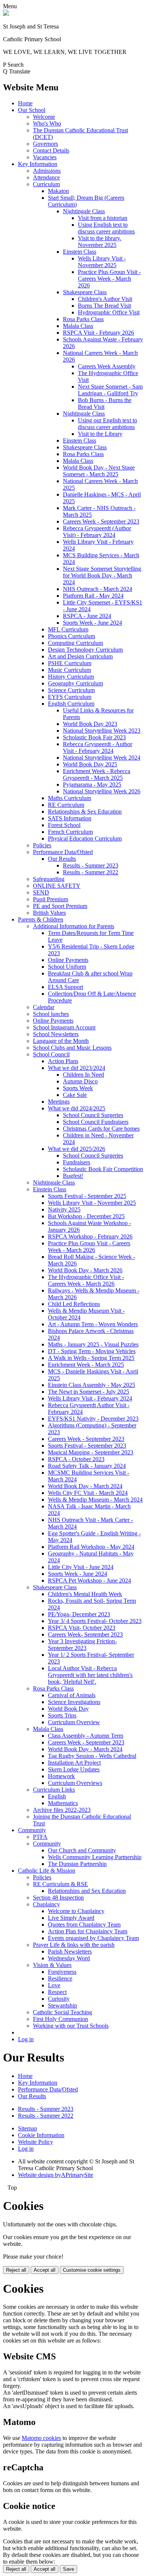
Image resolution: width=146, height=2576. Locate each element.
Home (25, 103)
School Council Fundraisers (96, 1122)
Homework (61, 1776)
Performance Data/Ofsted (63, 852)
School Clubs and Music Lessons (72, 1048)
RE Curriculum (66, 805)
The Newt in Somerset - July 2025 (89, 1392)
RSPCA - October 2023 (76, 1459)
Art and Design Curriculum (80, 656)
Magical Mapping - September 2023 (91, 1452)
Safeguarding (49, 879)
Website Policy (36, 2142)
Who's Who (47, 123)
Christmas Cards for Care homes (101, 1129)
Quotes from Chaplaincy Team (84, 1925)
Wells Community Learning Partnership (95, 1857)
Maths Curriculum (69, 798)
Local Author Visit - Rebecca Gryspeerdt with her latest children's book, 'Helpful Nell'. (90, 1675)
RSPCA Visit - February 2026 (98, 333)
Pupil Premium (51, 899)
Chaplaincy (46, 1904)
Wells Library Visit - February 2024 (90, 1398)
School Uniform (67, 967)
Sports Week (78, 1088)
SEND (41, 892)
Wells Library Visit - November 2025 (102, 262)
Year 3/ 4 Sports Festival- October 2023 (95, 1621)
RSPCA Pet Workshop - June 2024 (89, 1580)
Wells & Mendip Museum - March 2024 (95, 1500)
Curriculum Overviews (75, 1783)
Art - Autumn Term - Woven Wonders (93, 1324)
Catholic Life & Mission (47, 1871)
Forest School (64, 825)
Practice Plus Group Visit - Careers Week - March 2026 (109, 279)
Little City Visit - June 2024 (81, 1567)
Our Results (62, 859)
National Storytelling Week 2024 (102, 758)
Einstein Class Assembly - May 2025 (92, 1385)
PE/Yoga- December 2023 (79, 1614)
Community (32, 1830)
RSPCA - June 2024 (87, 616)
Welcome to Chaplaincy (76, 1911)
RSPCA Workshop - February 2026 (90, 1236)
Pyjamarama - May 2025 (92, 785)
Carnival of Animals (72, 1695)
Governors (45, 144)
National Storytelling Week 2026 (102, 791)
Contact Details (51, 150)
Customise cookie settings (92, 2270)
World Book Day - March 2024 (85, 1486)
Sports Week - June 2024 (92, 623)
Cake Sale (75, 1095)
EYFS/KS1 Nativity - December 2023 (93, 1419)
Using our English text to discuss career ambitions (107, 424)
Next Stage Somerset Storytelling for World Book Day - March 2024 (102, 575)
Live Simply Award (71, 1918)
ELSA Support (66, 987)
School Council (51, 1054)
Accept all (45, 2270)
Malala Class (78, 326)
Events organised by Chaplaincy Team (93, 1938)
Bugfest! (73, 1176)
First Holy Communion (60, 2019)
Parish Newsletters (70, 1951)
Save (69, 2569)
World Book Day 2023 (90, 724)
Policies (42, 845)
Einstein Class (80, 252)
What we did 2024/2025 (77, 1108)
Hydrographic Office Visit (109, 312)
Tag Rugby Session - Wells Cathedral (92, 1756)
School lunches (51, 1014)
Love (54, 1985)
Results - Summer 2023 (91, 865)
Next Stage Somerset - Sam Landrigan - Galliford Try (110, 390)
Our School (32, 110)
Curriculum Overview (74, 1722)
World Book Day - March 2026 (85, 1270)
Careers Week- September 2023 (85, 1634)
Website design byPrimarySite (56, 2175)
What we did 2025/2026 (77, 1149)
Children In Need (83, 1075)
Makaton (58, 191)
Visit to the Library (100, 434)
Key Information (38, 164)
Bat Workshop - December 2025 (86, 1216)
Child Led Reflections (74, 1304)
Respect (57, 1992)
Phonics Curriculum (72, 636)
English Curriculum (71, 704)
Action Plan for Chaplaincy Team (88, 1931)
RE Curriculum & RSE (60, 1884)
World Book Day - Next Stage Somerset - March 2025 (99, 471)
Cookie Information (41, 2135)
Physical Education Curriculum (85, 838)
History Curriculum (71, 677)
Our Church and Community (82, 1850)
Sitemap (28, 2128)
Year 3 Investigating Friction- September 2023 (82, 1645)
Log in (26, 2039)
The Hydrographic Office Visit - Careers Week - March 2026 (86, 1280)
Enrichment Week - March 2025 (86, 1365)
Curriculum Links (54, 1790)
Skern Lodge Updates (74, 1769)
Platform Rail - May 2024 (93, 596)
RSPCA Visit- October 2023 (82, 1628)
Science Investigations (74, 1702)
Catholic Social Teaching (63, 2012)
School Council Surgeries (93, 1115)
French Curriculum (70, 832)
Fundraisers (77, 1162)
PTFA (40, 1837)
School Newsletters (56, 1034)
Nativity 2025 (64, 1209)
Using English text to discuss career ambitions (106, 228)
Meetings (59, 1102)
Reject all (16, 2270)
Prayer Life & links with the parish (74, 1945)
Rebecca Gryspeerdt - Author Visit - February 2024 (98, 747)
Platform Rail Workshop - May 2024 (91, 1547)
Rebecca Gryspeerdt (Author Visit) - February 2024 (97, 532)
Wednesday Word (69, 1958)
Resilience (60, 1978)
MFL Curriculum (68, 629)
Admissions (47, 171)
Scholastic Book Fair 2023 (94, 737)
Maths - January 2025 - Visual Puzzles (93, 1344)
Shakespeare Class (85, 292)
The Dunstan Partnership (77, 1864)
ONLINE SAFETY (57, 886)
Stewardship (63, 2005)
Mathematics (63, 1803)
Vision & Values (52, 1965)
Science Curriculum (71, 690)
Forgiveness (62, 1972)
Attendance (46, 177)
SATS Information (70, 818)
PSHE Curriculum (70, 663)
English (57, 1796)
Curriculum (46, 184)
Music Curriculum (69, 670)
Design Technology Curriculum (85, 650)
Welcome (44, 117)
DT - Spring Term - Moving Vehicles (92, 1351)
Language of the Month (61, 1041)
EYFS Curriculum (70, 697)
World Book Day (68, 1709)
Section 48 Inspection (58, 1898)
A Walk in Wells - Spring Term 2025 (91, 1358)
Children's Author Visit (105, 299)
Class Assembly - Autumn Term (86, 1736)
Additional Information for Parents (74, 926)
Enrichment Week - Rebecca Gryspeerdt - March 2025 (97, 774)
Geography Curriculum (75, 683)
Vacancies (45, 157)
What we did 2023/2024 (77, 1068)
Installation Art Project (74, 1763)
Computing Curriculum (75, 643)
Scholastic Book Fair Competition (103, 1169)
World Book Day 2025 (90, 764)
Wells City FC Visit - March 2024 (88, 1493)
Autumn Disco (80, 1081)
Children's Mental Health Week (85, 1594)
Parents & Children (41, 919)
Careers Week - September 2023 (101, 521)
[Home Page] (6, 14)
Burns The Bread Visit (104, 306)
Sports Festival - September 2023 (87, 1446)
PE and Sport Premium (60, 906)
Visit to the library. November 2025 (100, 242)
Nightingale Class (84, 211)
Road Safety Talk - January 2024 (87, 1466)
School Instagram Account (64, 1027)
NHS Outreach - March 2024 (98, 589)
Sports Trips (62, 1715)
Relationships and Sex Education (87, 1891)
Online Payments (68, 960)
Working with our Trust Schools (71, 2026)
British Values (49, 913)
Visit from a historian (103, 218)
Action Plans (63, 1061)
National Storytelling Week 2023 (102, 731)
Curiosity (59, 1999)
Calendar (44, 1007)
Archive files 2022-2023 (62, 1810)
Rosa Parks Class (83, 319)
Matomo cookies (41, 2438)
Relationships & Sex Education (85, 812)
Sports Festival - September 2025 (87, 1196)
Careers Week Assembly (107, 366)
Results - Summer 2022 (91, 872)
